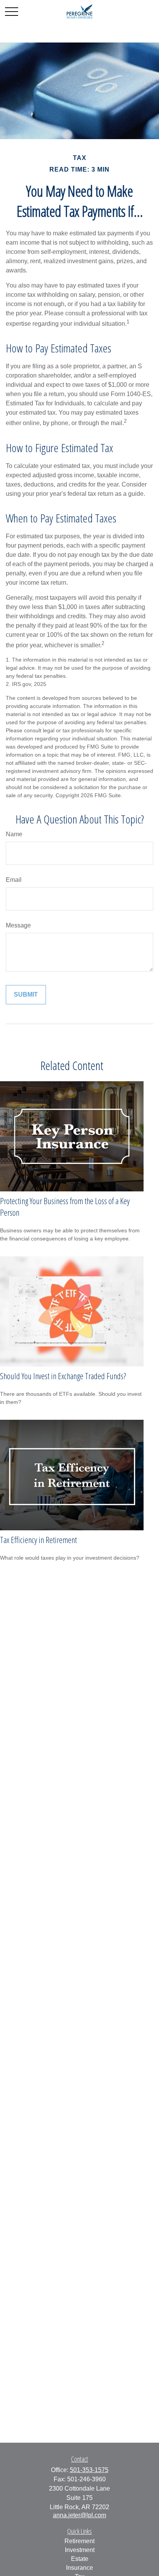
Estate (80, 2559)
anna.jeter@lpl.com (79, 2515)
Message (18, 925)
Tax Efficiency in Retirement (38, 1540)
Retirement (79, 2541)
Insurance (79, 2568)
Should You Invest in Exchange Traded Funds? (63, 1376)
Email (14, 880)
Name (14, 834)
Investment (80, 2550)
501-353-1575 (89, 2470)
